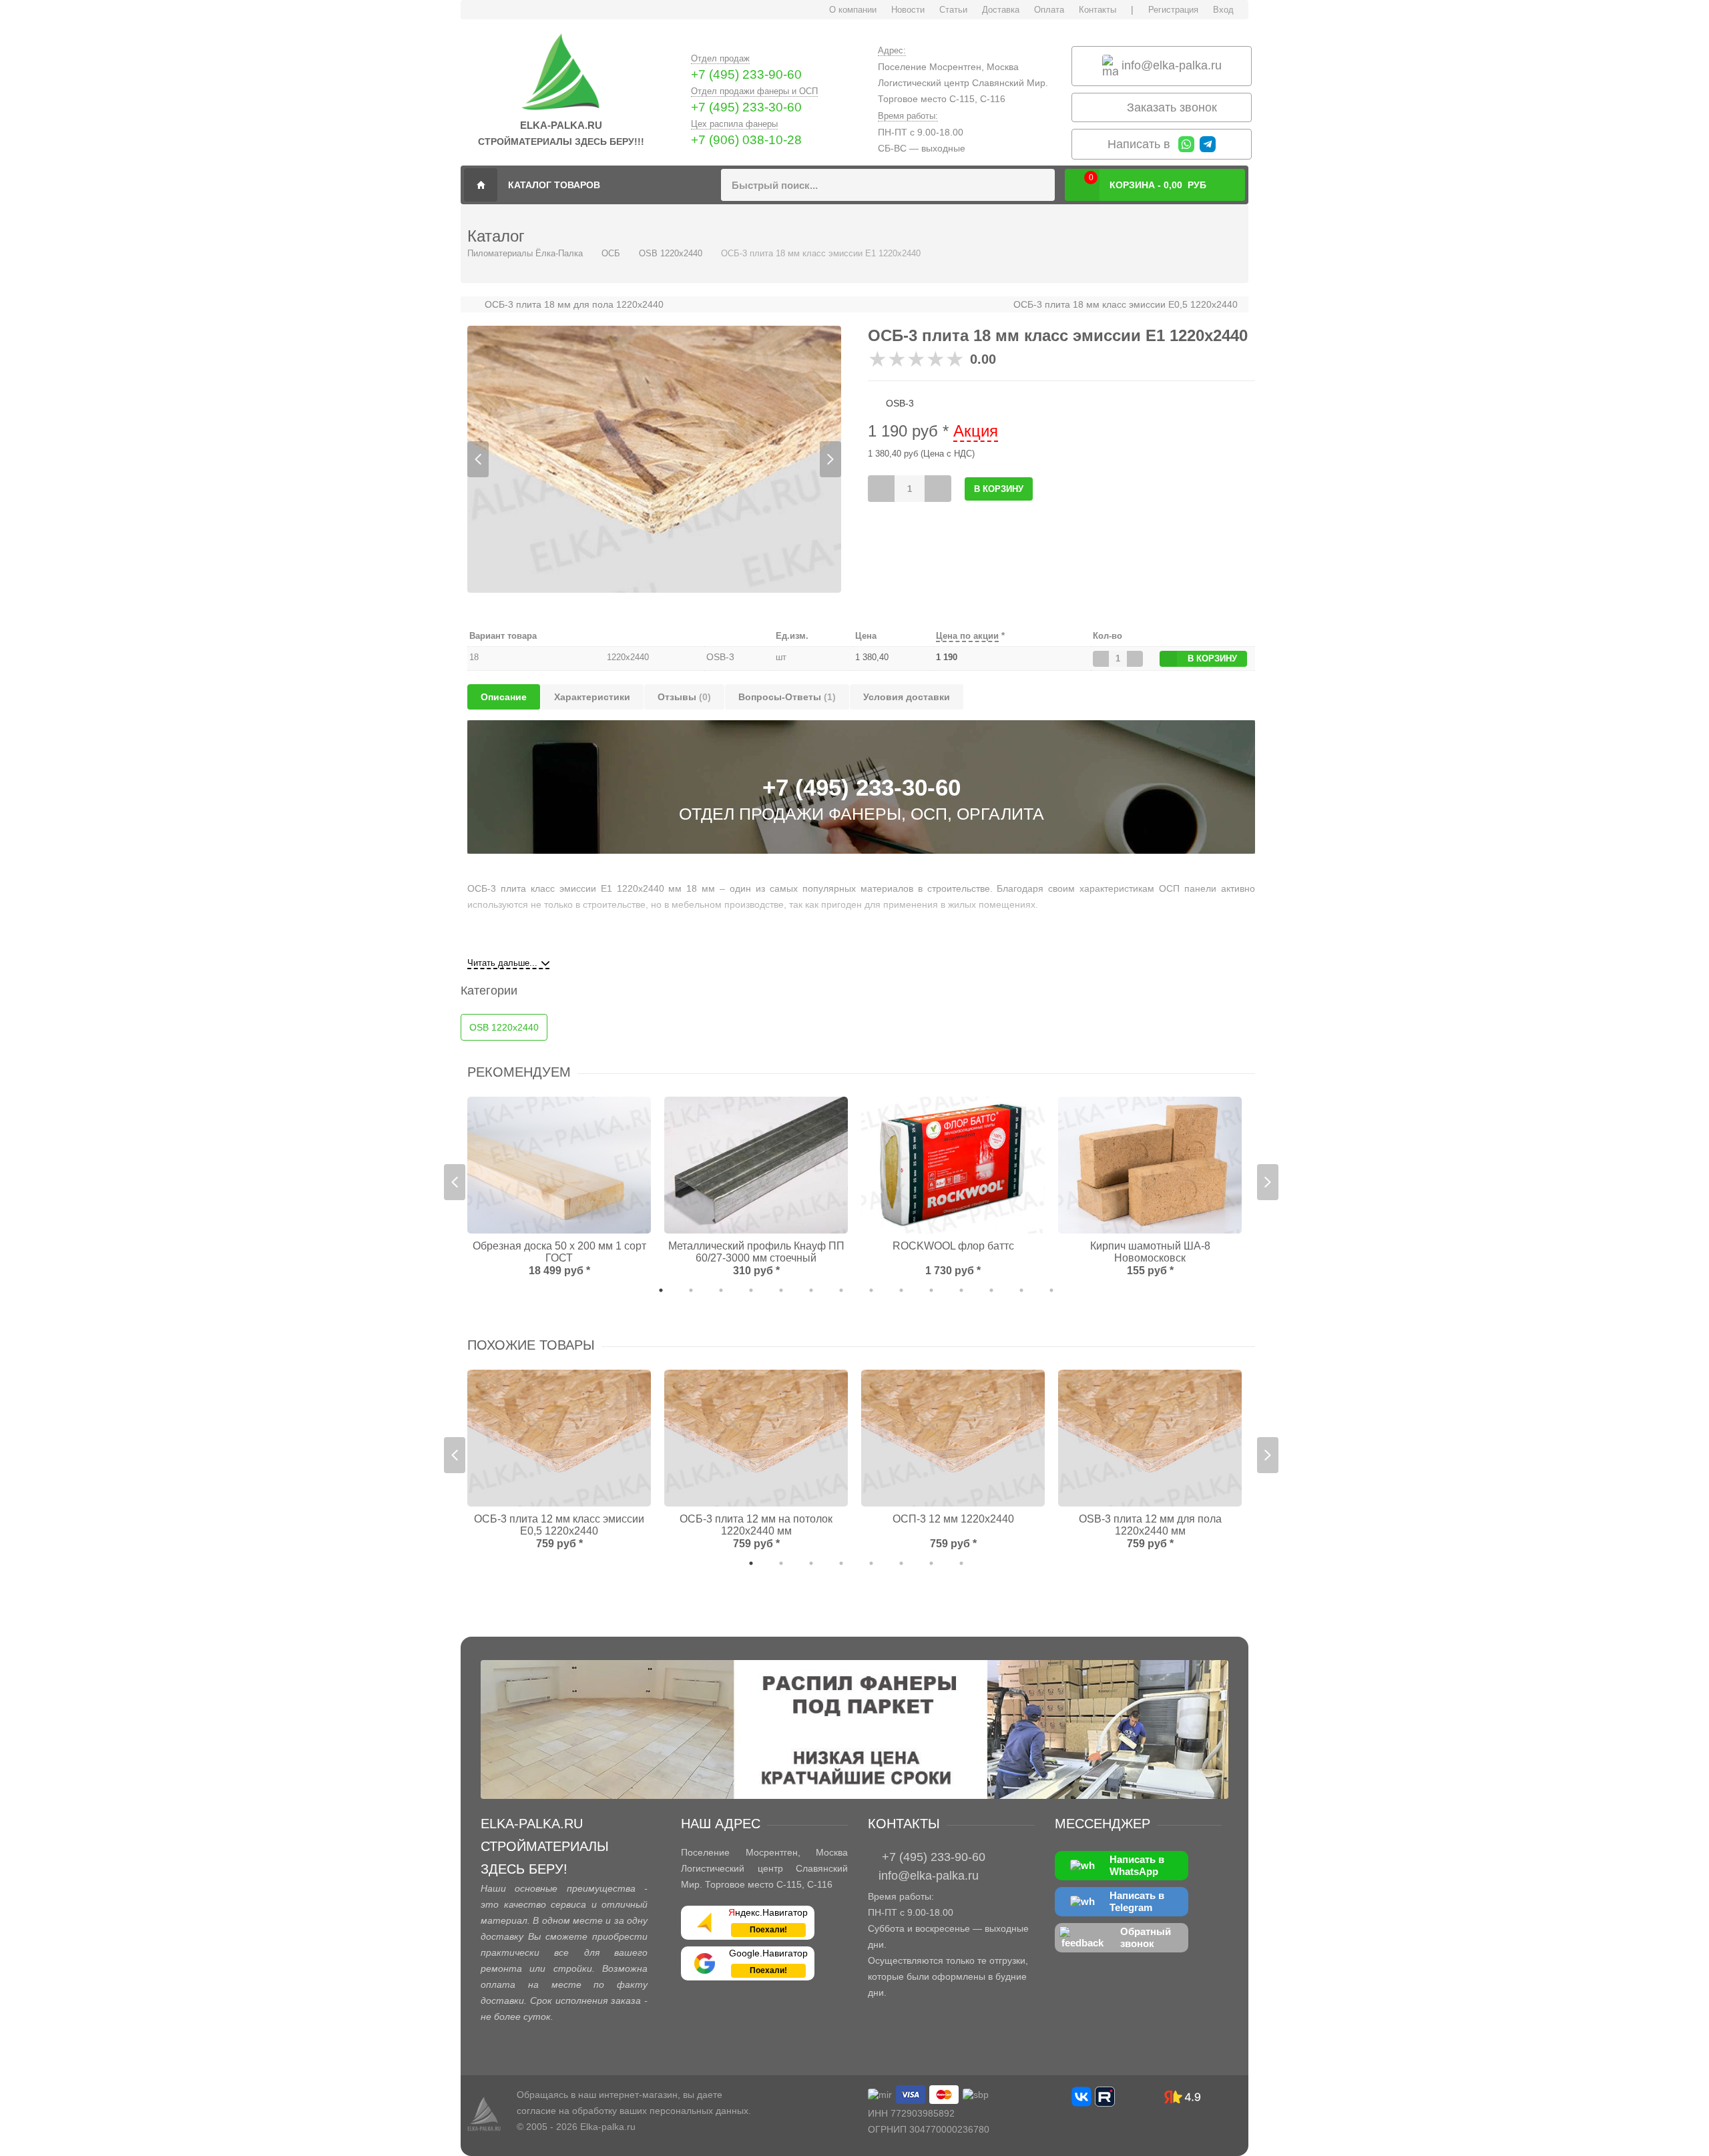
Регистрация (1173, 10)
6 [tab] (811, 1290)
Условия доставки (907, 697)
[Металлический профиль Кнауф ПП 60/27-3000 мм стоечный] (756, 1165)
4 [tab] (751, 1290)
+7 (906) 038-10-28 (746, 140)
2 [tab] (691, 1290)
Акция (976, 431)
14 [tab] (1051, 1290)
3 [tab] (721, 1290)
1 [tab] (661, 1290)
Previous (478, 459)
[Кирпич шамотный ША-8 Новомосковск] (1150, 1165)
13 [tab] (1021, 1290)
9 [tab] (901, 1290)
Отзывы (684, 697)
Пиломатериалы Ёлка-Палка (481, 185)
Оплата (1049, 10)
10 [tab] (931, 1290)
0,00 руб (1148, 182)
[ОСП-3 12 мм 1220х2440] (953, 1438)
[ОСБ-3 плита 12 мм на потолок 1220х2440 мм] (756, 1438)
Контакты (1097, 10)
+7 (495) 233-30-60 (746, 107)
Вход (1223, 10)
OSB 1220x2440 (671, 253)
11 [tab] (961, 1290)
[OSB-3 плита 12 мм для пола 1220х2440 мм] (1150, 1438)
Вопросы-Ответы (787, 697)
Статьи (953, 10)
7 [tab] (841, 1290)
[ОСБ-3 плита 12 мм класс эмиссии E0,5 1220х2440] (559, 1438)
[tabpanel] (654, 459)
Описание (504, 697)
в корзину (1212, 658)
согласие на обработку (567, 2111)
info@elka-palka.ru (1170, 65)
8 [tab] (871, 1290)
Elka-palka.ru (608, 2127)
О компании (853, 10)
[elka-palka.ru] (561, 73)
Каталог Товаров (554, 185)
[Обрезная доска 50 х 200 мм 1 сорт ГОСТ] (559, 1165)
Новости (908, 10)
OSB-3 (720, 657)
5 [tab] (781, 1290)
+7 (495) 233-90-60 (746, 74)
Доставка (1001, 10)
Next (830, 459)
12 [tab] (991, 1290)
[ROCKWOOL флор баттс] (953, 1165)
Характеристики (592, 697)
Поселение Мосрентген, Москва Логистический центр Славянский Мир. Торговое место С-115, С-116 (963, 83)
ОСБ (611, 253)
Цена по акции (967, 636)
